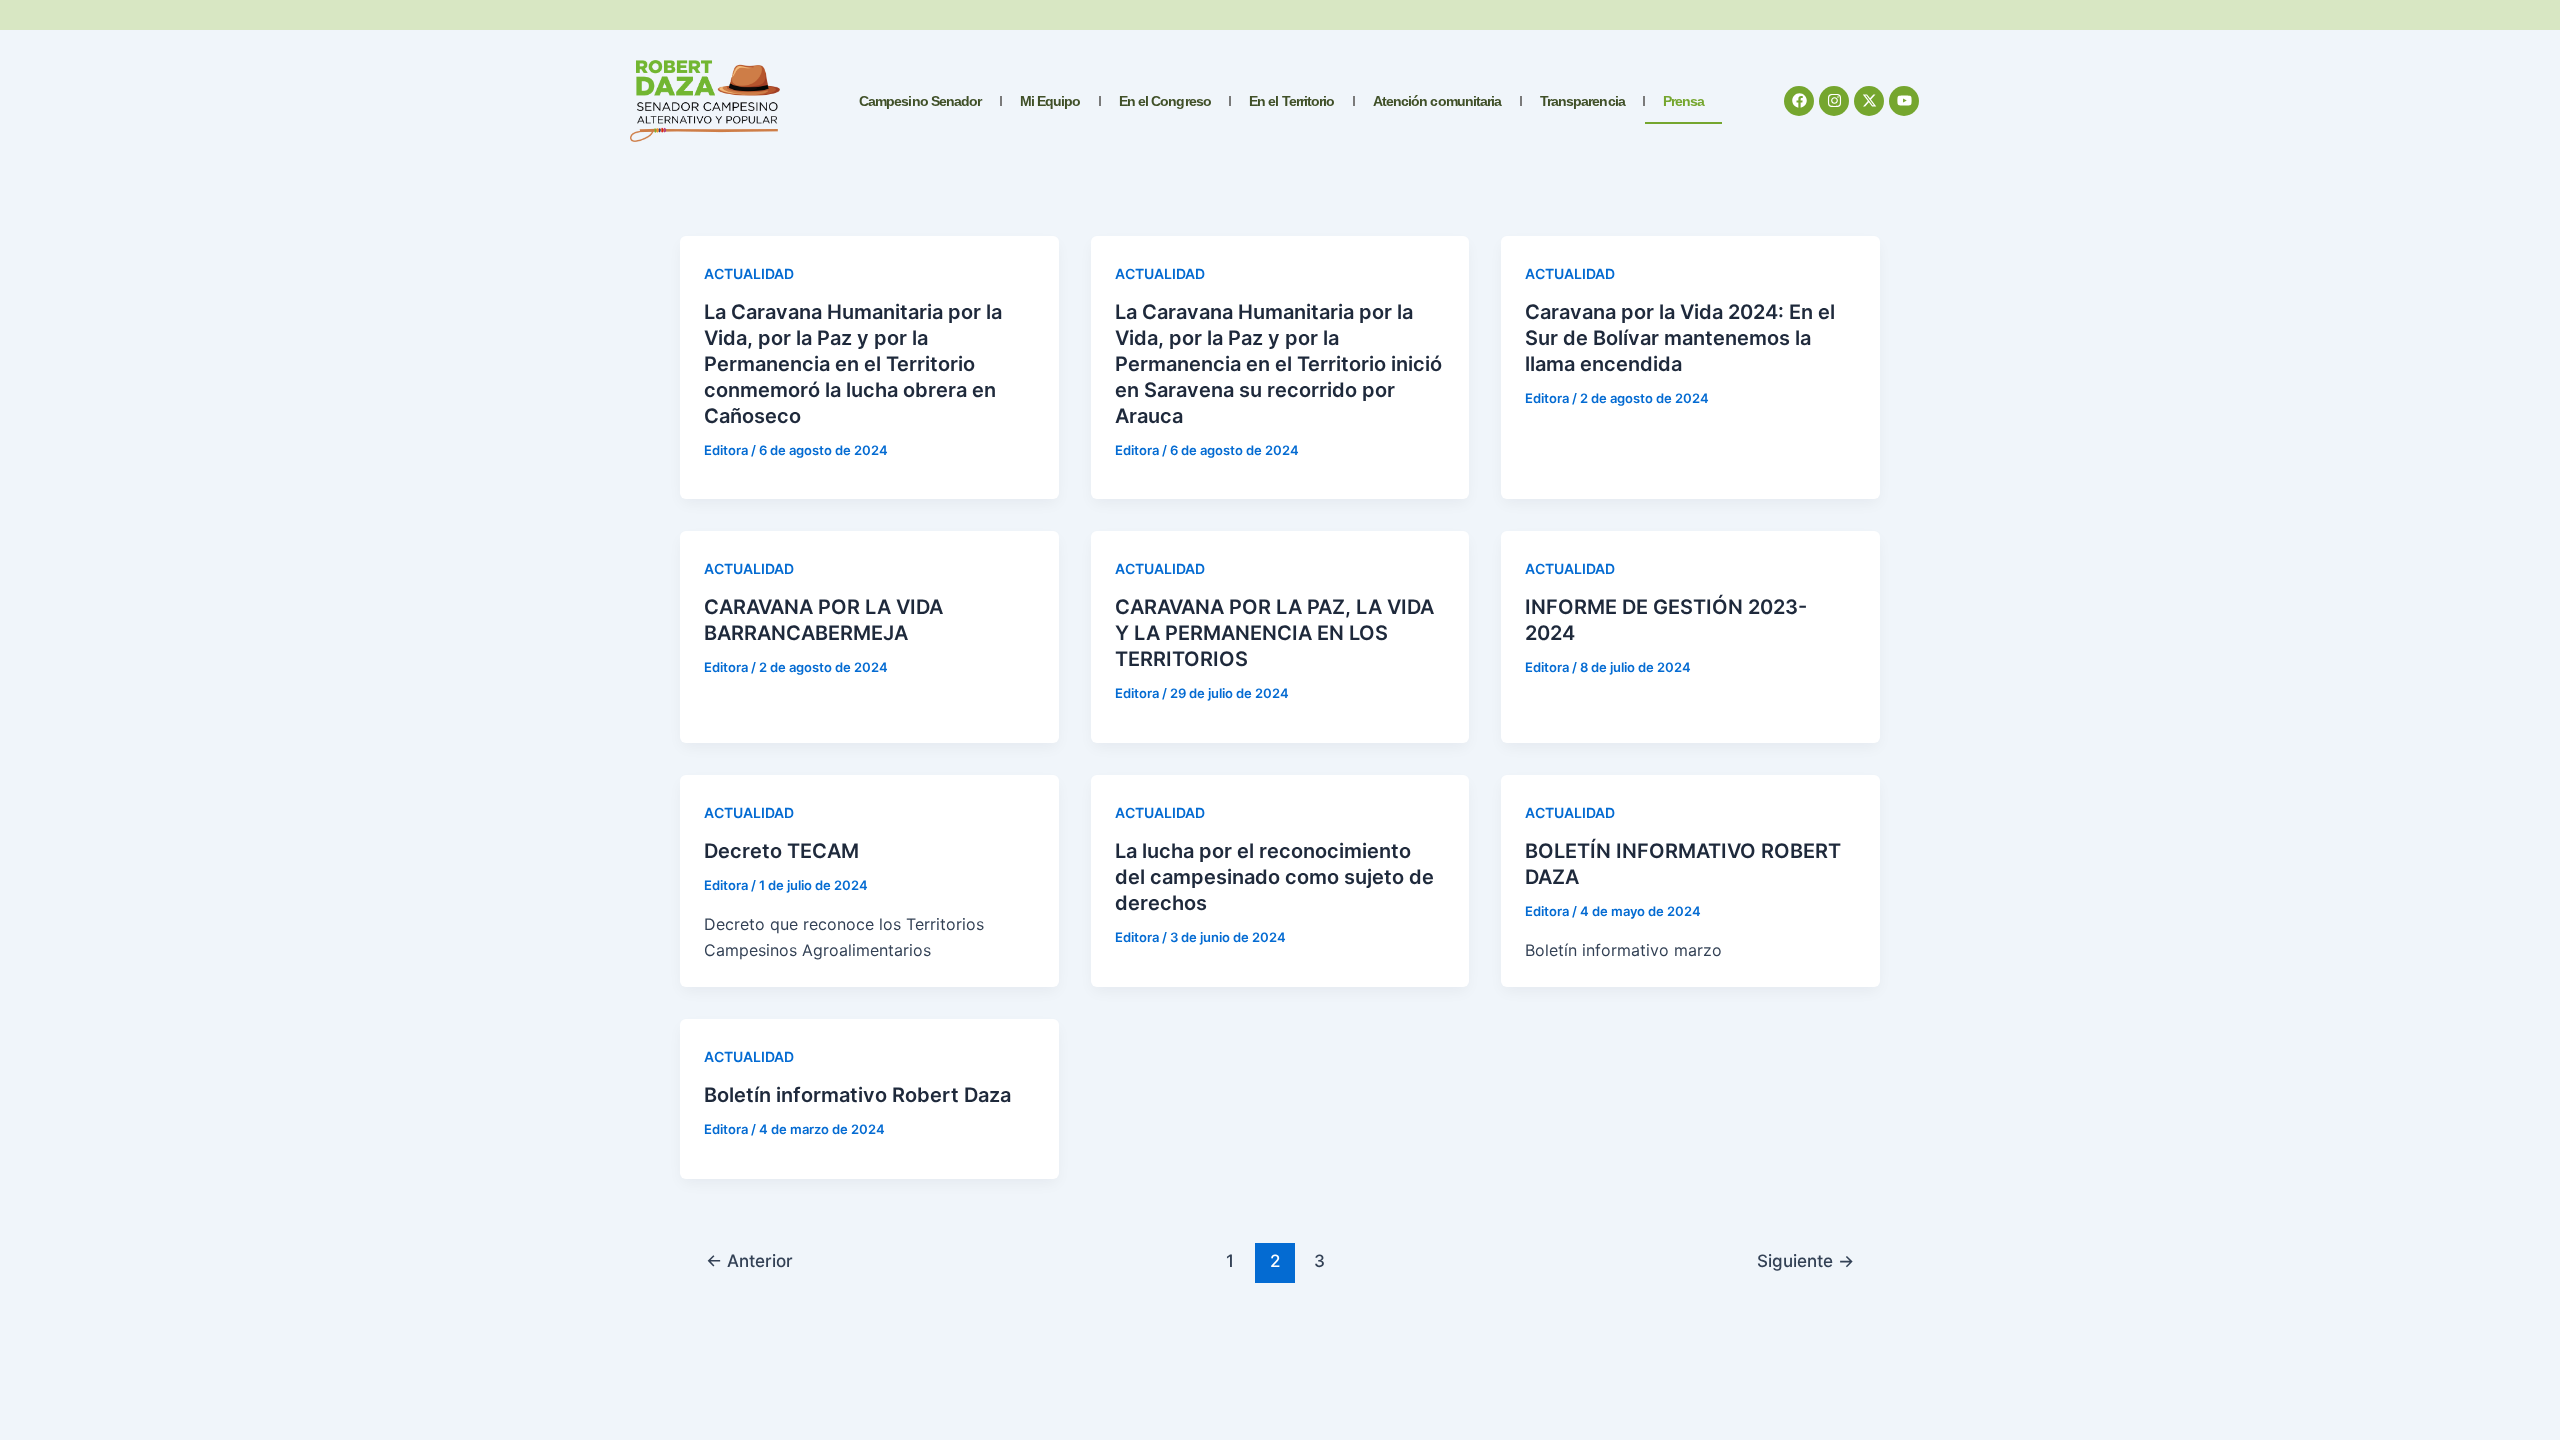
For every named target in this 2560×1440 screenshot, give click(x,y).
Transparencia (1582, 101)
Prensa (1684, 101)
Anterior (749, 1260)
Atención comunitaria (1437, 101)
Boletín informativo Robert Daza (857, 1095)
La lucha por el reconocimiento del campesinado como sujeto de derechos (1274, 877)
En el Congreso (1165, 101)
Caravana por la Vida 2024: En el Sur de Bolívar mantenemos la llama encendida (1680, 338)
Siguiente (1805, 1260)
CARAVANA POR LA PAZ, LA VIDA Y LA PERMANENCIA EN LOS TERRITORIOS (1274, 633)
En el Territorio (1292, 101)
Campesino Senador (920, 101)
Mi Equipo (1050, 101)
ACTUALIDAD (749, 273)
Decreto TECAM (781, 851)
